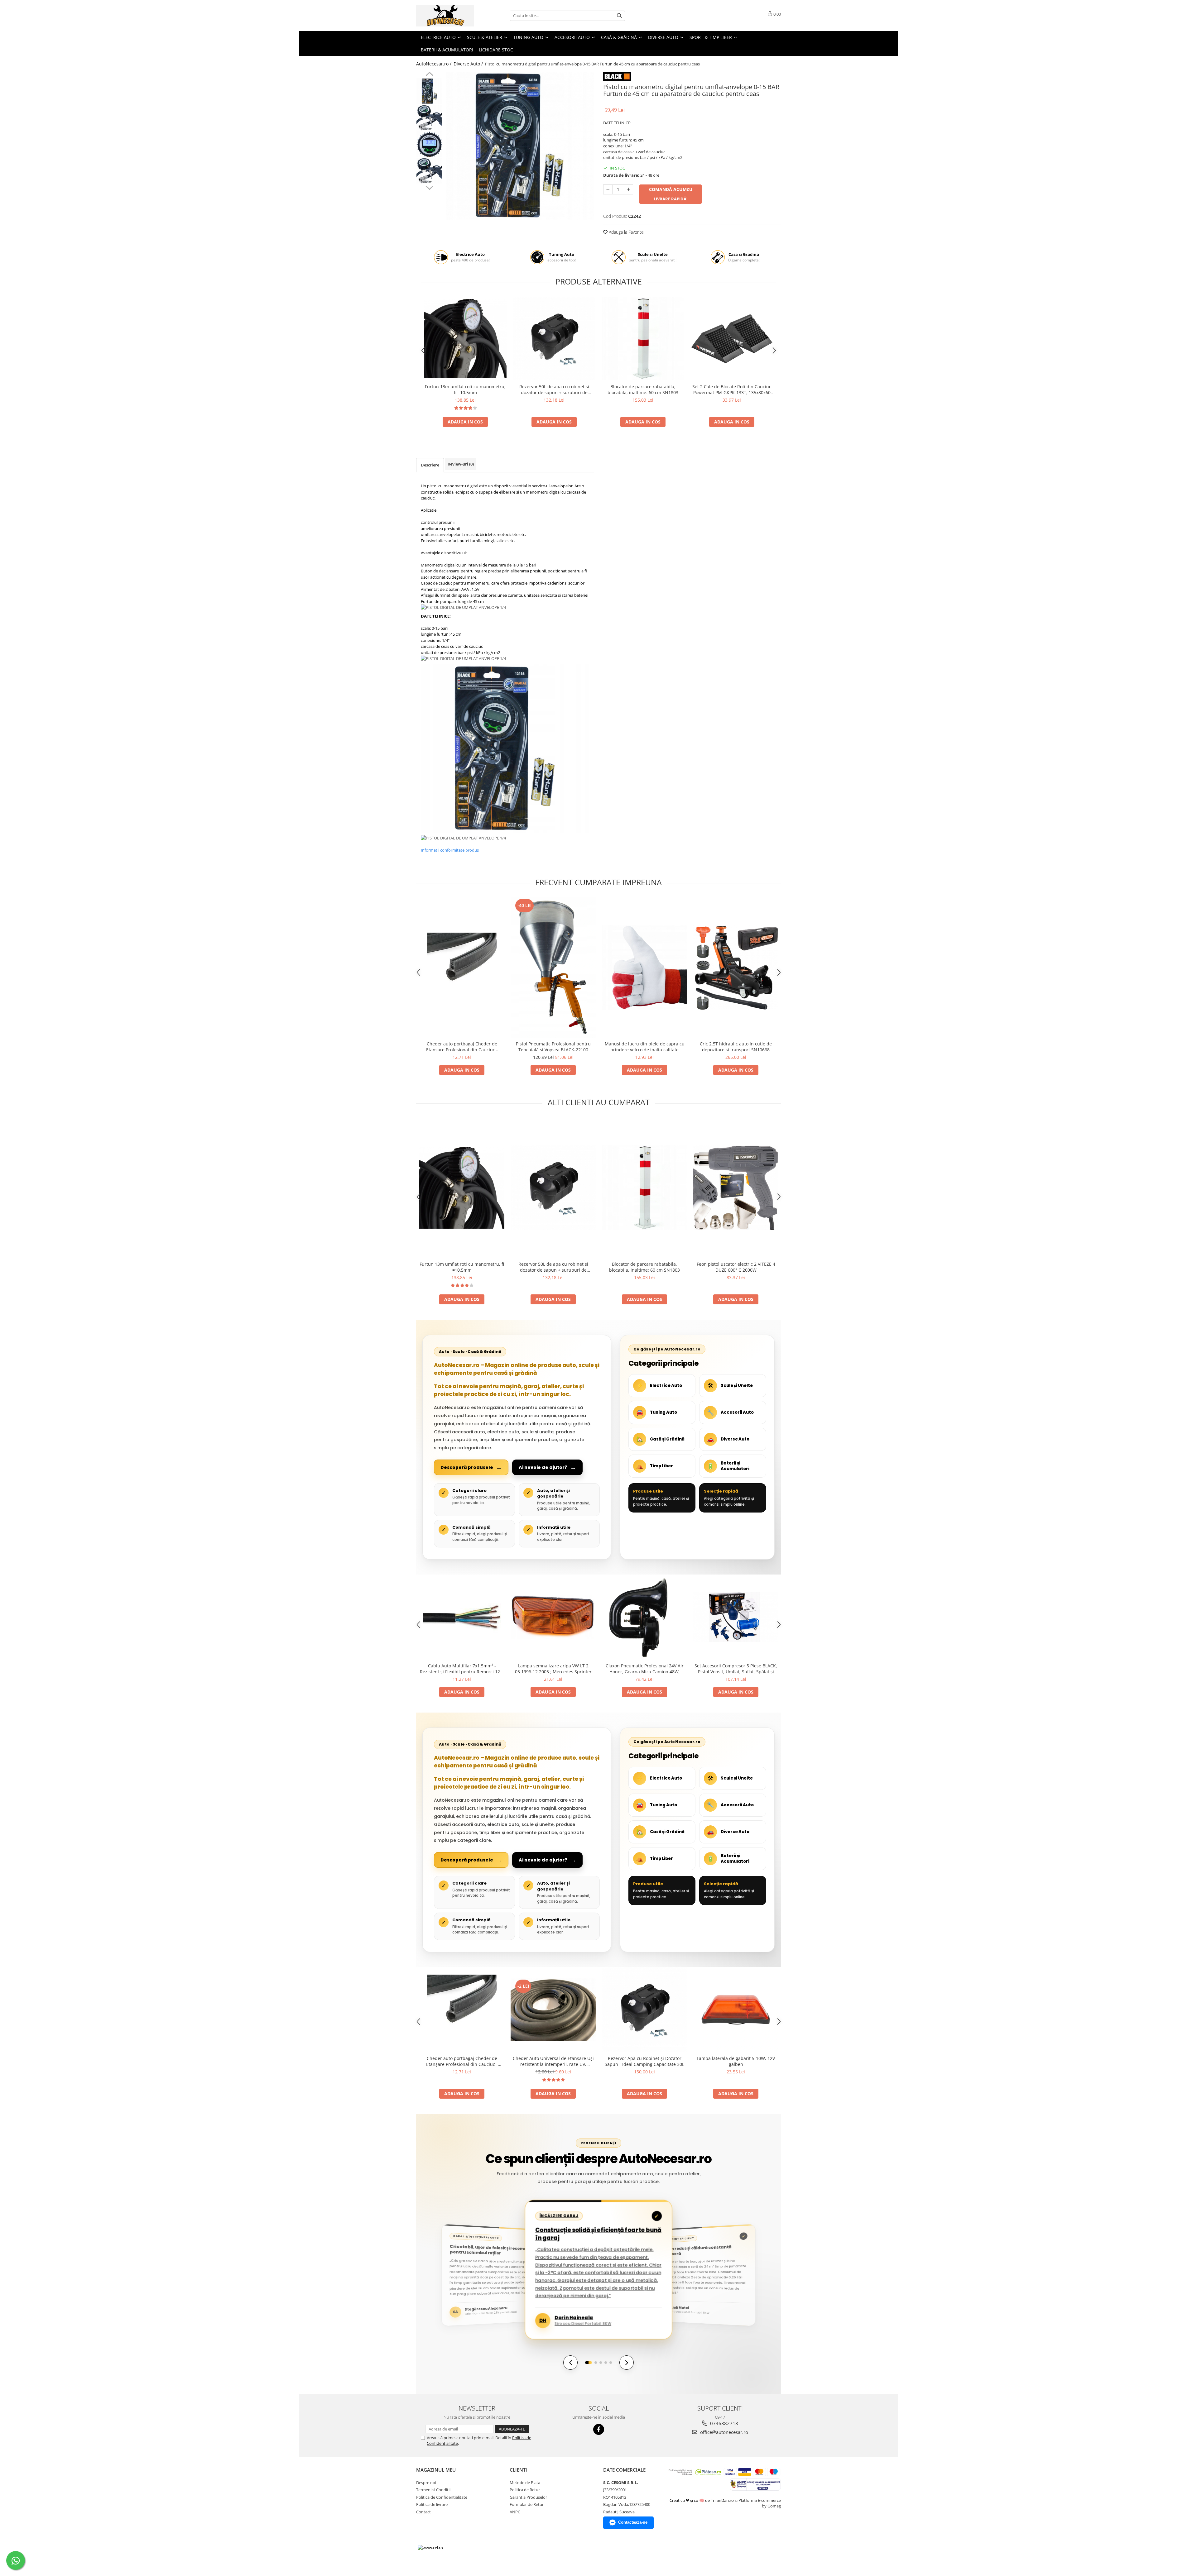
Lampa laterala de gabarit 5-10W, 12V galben (736, 2061)
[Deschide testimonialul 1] (589, 2363)
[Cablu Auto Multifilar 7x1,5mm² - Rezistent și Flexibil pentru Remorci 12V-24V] (462, 1617)
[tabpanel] (520, 146)
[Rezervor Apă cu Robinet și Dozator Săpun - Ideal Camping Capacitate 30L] (644, 2010)
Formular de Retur (527, 2504)
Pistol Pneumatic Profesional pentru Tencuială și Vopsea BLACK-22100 (553, 1047)
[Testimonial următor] (627, 2363)
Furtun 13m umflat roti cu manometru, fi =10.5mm (465, 390)
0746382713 (723, 2423)
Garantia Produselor (528, 2497)
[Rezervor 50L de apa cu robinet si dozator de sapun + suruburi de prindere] (554, 339)
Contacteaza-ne (633, 2522)
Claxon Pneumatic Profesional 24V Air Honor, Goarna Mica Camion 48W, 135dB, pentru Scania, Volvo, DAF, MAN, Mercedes (645, 1669)
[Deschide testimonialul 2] (596, 2363)
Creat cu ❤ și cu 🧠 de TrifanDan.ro (702, 2500)
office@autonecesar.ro (723, 2432)
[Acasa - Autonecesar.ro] (447, 16)
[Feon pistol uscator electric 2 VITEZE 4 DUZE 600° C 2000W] (736, 1188)
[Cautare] (619, 16)
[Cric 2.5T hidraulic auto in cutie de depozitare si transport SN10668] (736, 968)
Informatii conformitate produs (450, 850)
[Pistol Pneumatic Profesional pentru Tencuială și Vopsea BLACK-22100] (553, 968)
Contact (423, 2512)
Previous (429, 75)
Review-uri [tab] (461, 464)
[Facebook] (599, 2429)
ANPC (515, 2512)
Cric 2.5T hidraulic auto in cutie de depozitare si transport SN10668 (736, 1047)
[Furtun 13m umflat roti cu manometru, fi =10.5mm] (465, 339)
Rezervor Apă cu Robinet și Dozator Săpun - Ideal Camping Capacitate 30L (644, 2061)
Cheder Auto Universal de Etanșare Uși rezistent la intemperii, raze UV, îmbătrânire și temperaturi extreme (553, 2061)
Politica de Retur (525, 2490)
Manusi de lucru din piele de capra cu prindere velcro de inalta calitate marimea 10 (645, 1047)
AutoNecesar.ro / (434, 64)
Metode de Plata (525, 2483)
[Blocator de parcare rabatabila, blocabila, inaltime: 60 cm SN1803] (643, 339)
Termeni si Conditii (433, 2490)
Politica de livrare (432, 2504)
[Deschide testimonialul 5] (611, 2363)
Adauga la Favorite (626, 232)
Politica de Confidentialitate (442, 2497)
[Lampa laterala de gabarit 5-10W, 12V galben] (736, 2010)
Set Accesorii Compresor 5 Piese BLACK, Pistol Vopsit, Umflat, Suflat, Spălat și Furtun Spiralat (736, 1669)
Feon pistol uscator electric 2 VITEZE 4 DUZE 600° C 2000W (736, 1267)
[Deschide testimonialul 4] (606, 2363)
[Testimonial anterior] (570, 2363)
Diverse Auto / (469, 64)
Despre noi (426, 2483)
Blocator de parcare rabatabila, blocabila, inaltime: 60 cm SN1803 (643, 390)
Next (429, 187)
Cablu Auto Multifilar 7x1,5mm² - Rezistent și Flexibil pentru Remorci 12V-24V (462, 1669)
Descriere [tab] (430, 465)
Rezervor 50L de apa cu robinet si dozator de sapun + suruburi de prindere (554, 390)
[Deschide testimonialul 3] (601, 2363)
